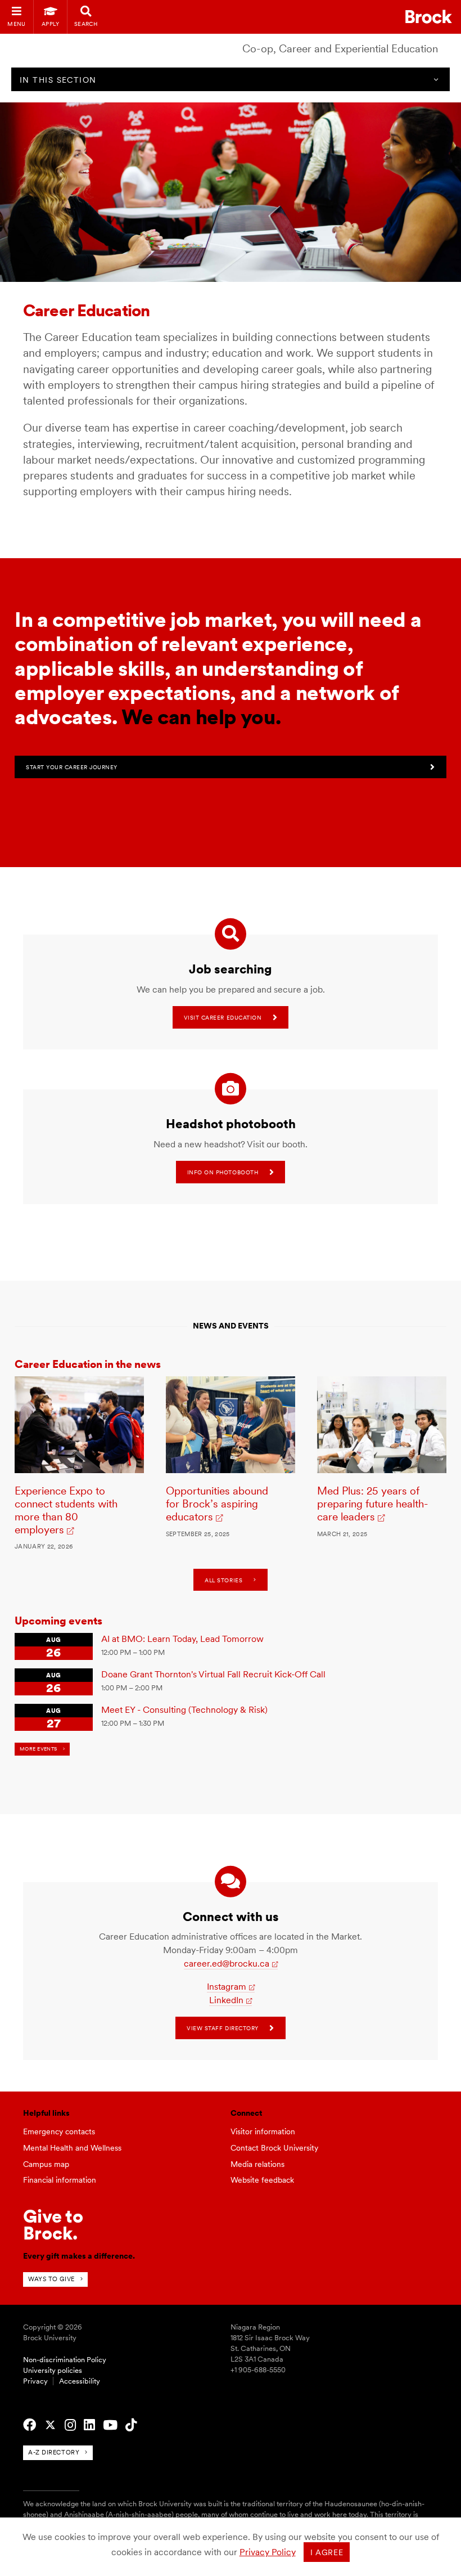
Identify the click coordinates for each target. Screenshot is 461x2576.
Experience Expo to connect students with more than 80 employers (66, 1510)
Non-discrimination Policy (65, 2360)
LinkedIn (226, 2000)
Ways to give (51, 2279)
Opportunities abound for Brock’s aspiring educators (217, 1504)
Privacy (35, 2381)
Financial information (60, 2180)
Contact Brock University (274, 2148)
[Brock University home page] (429, 17)
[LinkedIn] (89, 2425)
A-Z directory (54, 2452)
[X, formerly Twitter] (50, 2425)
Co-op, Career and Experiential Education (340, 49)
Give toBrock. (53, 2225)
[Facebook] (30, 2425)
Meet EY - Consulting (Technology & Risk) (184, 1710)
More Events (39, 1749)
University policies (53, 2370)
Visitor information (263, 2131)
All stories (223, 1580)
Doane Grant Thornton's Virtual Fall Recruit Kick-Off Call (213, 1674)
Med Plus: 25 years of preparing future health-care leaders (373, 1504)
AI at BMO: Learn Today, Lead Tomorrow (182, 1639)
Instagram (227, 1987)
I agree (327, 2552)
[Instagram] (70, 2425)
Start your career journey (72, 767)
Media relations (257, 2164)
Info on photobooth (223, 1172)
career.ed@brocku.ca (227, 1964)
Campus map (46, 2164)
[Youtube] (110, 2425)
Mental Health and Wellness (72, 2148)
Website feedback (262, 2180)
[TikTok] (131, 2425)
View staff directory (222, 2028)
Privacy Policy (268, 2552)
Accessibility (80, 2381)
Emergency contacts (59, 2131)
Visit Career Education (223, 1017)
